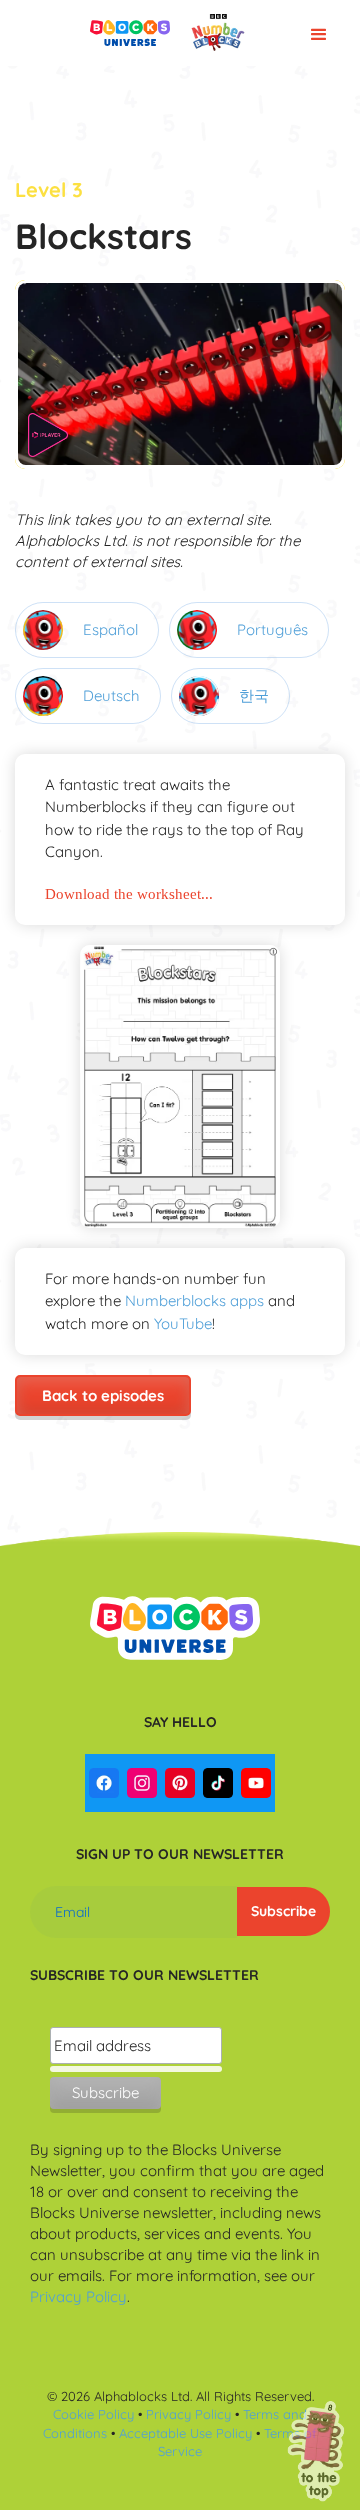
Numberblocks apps (194, 1300)
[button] (317, 33)
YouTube (183, 1323)
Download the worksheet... (129, 894)
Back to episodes (103, 1395)
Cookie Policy (93, 2414)
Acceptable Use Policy (185, 2433)
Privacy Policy (78, 2296)
